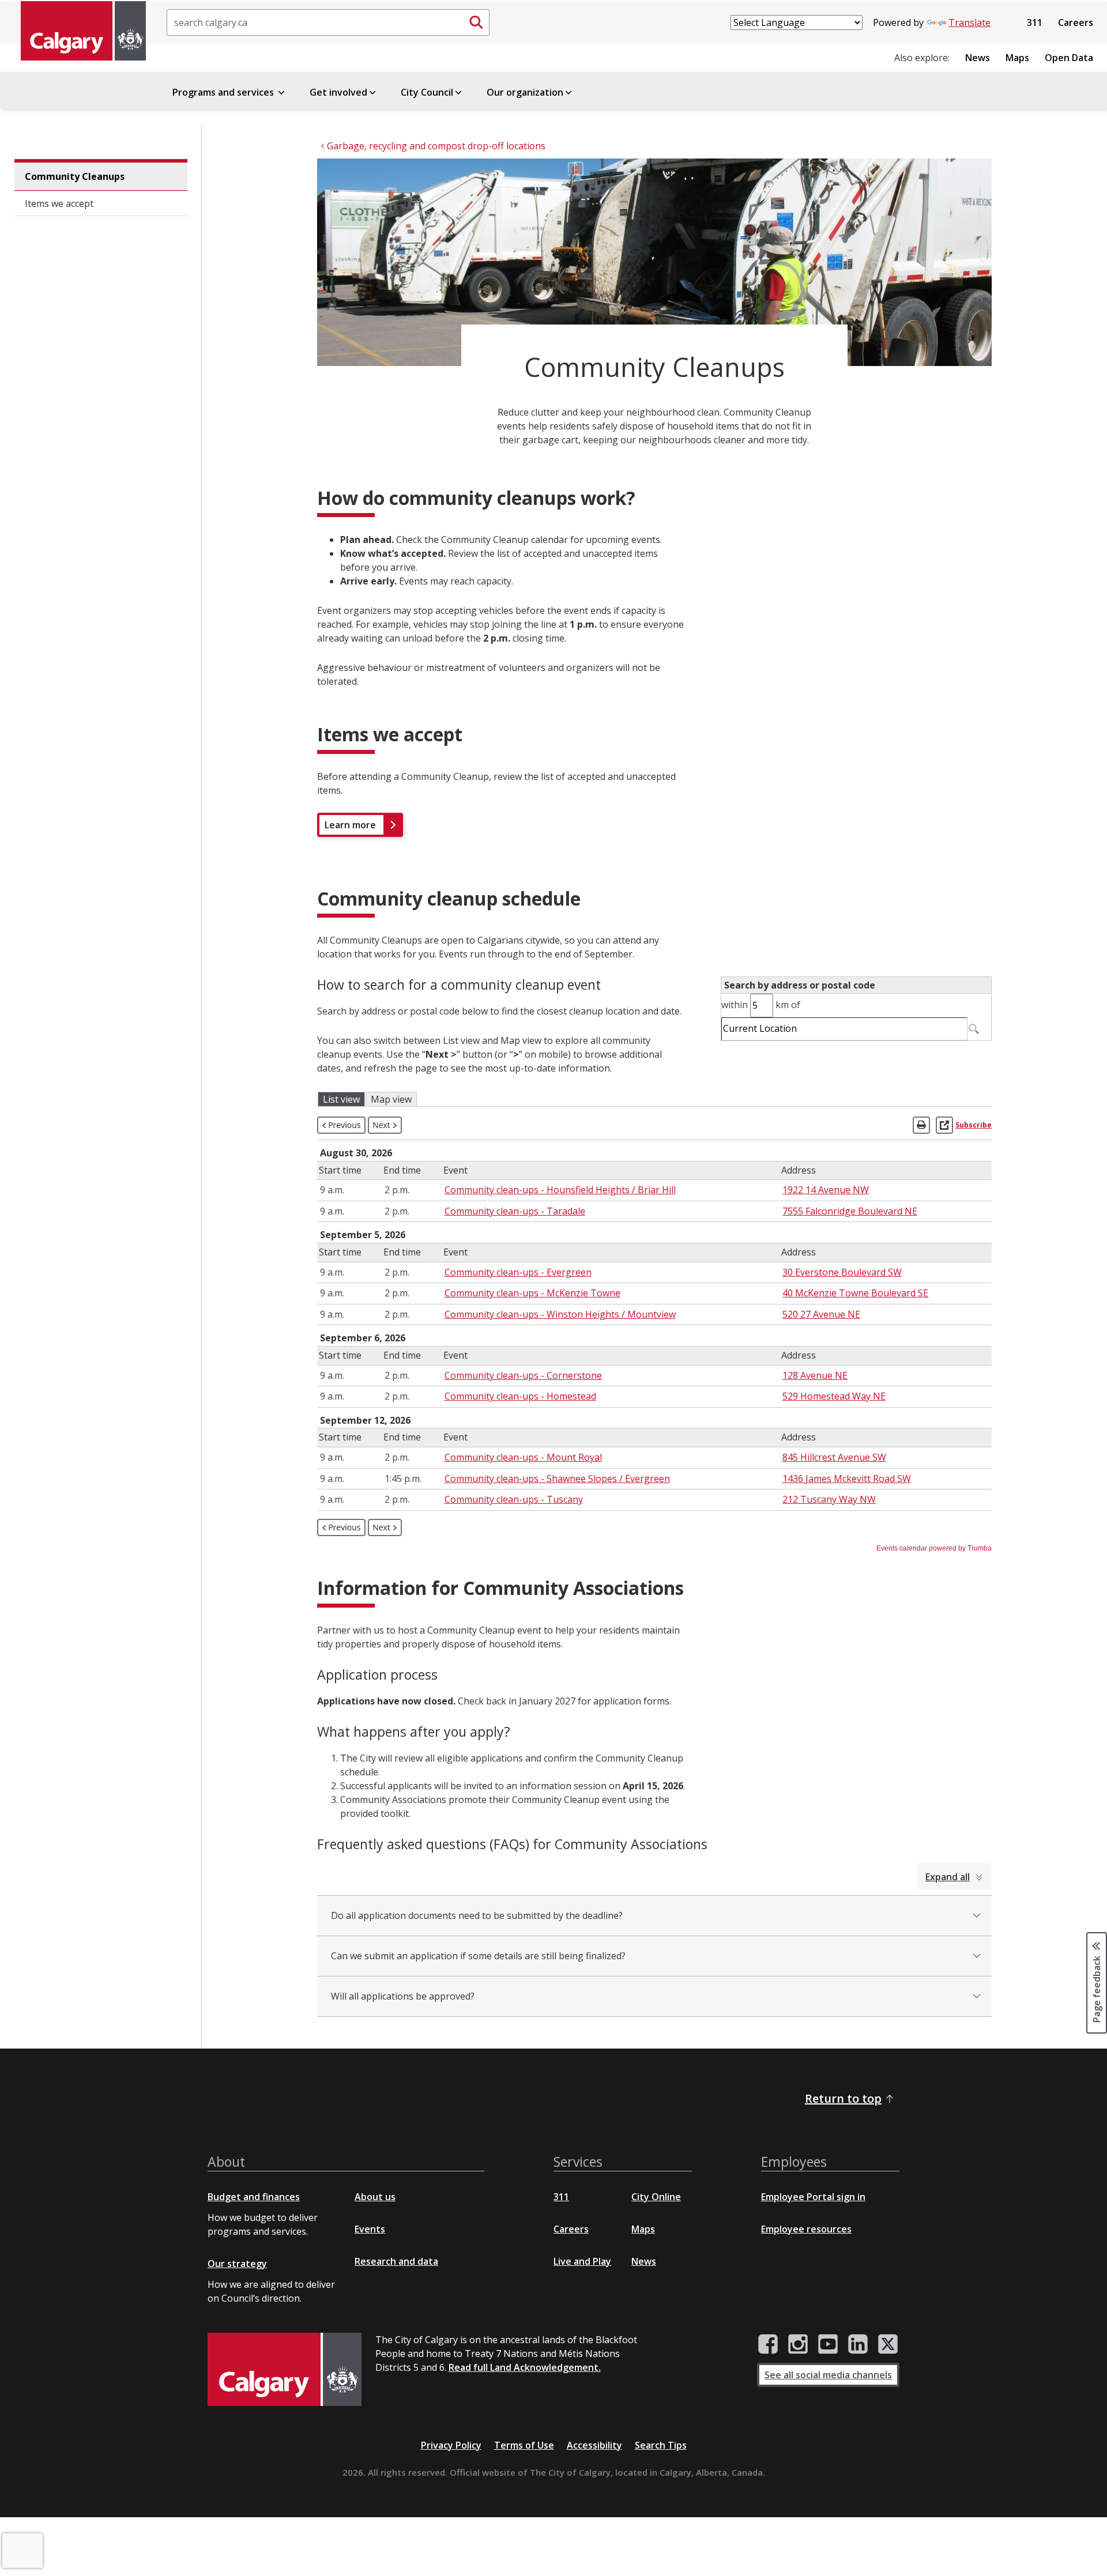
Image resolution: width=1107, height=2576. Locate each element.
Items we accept (59, 203)
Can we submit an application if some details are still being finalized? (478, 1956)
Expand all (948, 1877)
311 (1035, 22)
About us (375, 2197)
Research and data (396, 2261)
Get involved (338, 92)
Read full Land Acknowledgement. (525, 2367)
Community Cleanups (75, 176)
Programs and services (224, 92)
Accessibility (594, 2445)
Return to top (843, 2098)
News (978, 58)
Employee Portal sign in (813, 2197)
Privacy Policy (451, 2445)
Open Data (1069, 58)
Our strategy (237, 2264)
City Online (656, 2197)
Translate (969, 22)
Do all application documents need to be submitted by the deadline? (477, 1915)
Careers (1076, 22)
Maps (1017, 58)
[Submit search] (476, 22)
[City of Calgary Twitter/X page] (888, 2344)
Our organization (525, 92)
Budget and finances (254, 2197)
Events (370, 2229)
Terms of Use (524, 2445)
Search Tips (661, 2445)
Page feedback (1097, 1988)
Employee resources (806, 2229)
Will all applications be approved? (403, 1996)
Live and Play (582, 2261)
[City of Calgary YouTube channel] (828, 2344)
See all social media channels (828, 2375)
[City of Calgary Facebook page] (768, 2344)
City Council (427, 92)
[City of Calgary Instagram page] (798, 2344)
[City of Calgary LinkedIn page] (858, 2344)
